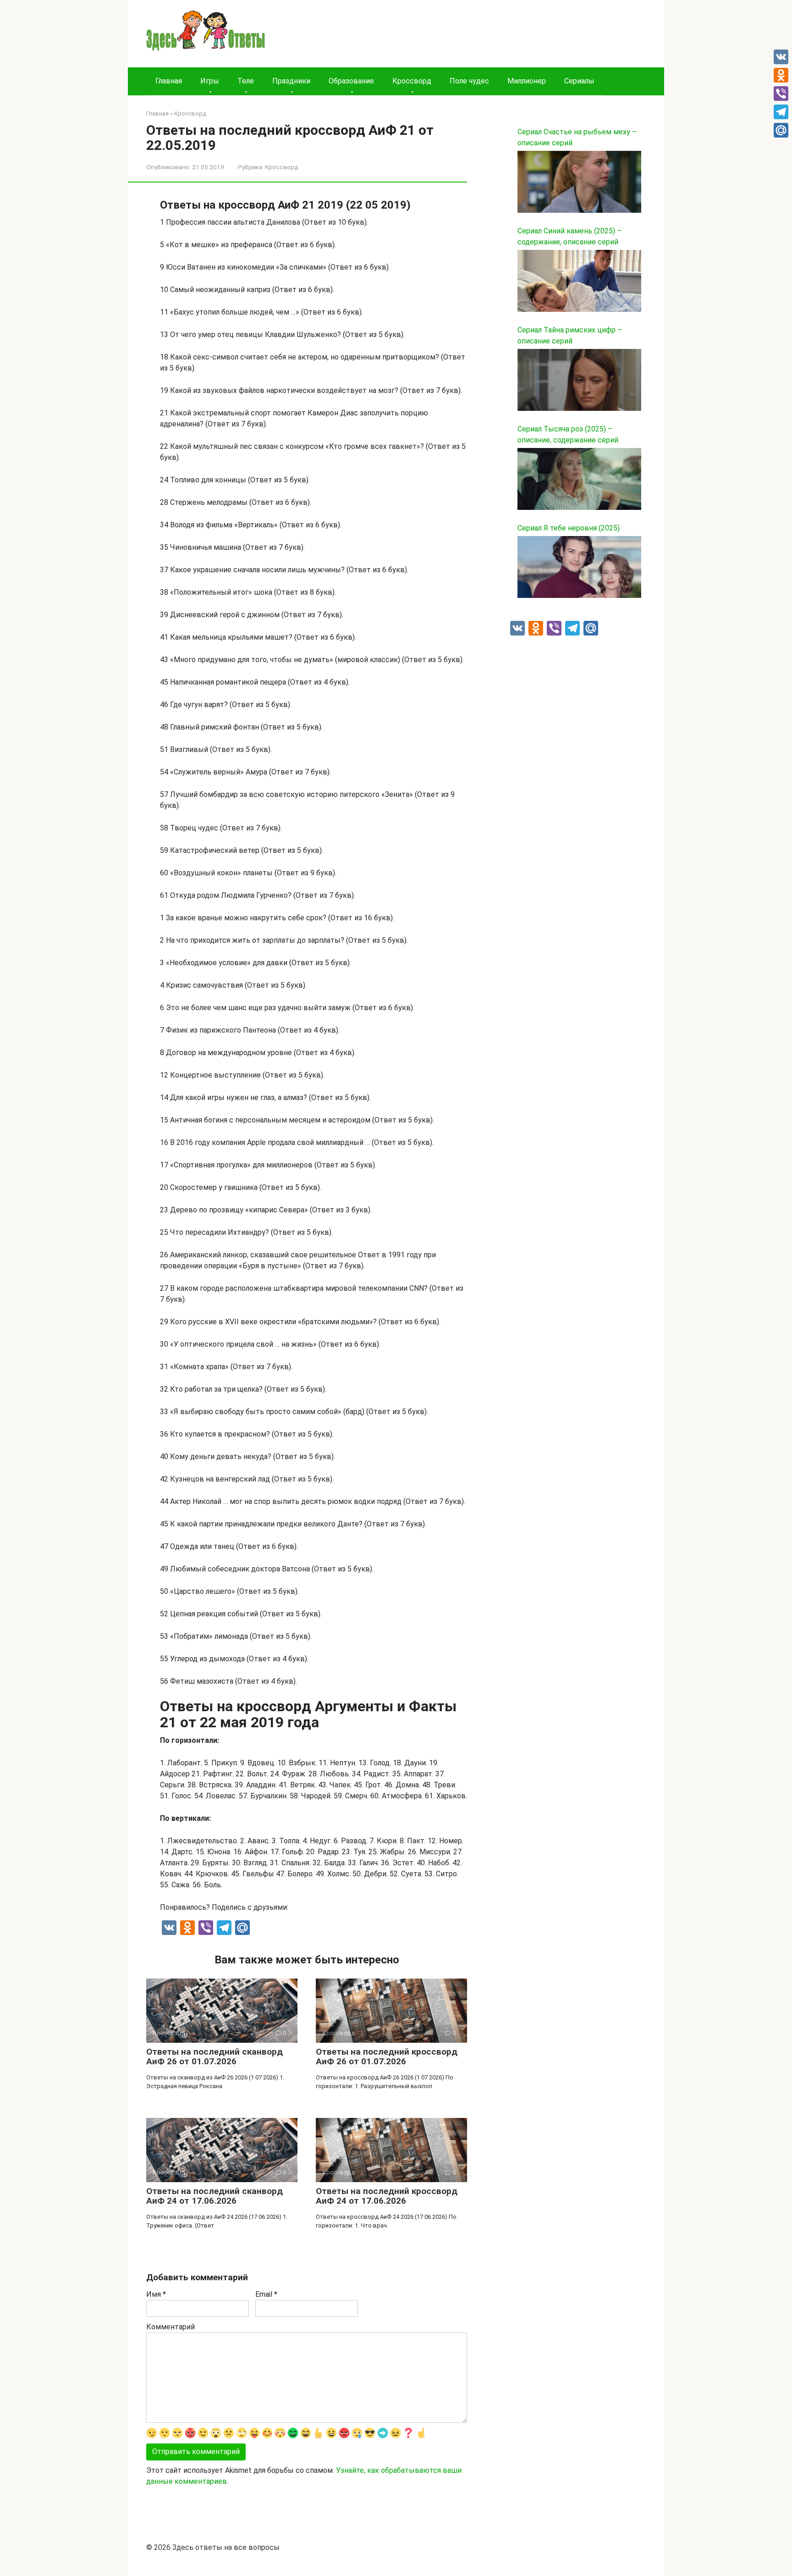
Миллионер (527, 81)
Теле (246, 81)
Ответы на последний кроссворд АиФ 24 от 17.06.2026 (387, 2196)
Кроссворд (412, 81)
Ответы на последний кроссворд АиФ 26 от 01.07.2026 (387, 2056)
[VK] (781, 57)
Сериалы (579, 81)
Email (266, 2294)
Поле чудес (469, 81)
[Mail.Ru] (781, 130)
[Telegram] (781, 112)
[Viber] (781, 94)
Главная (169, 81)
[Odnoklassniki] (781, 75)
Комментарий (170, 2327)
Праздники (291, 81)
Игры (210, 81)
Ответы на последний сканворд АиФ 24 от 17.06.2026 (214, 2196)
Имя (156, 2294)
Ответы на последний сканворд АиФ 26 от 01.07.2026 (214, 2056)
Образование (351, 81)
